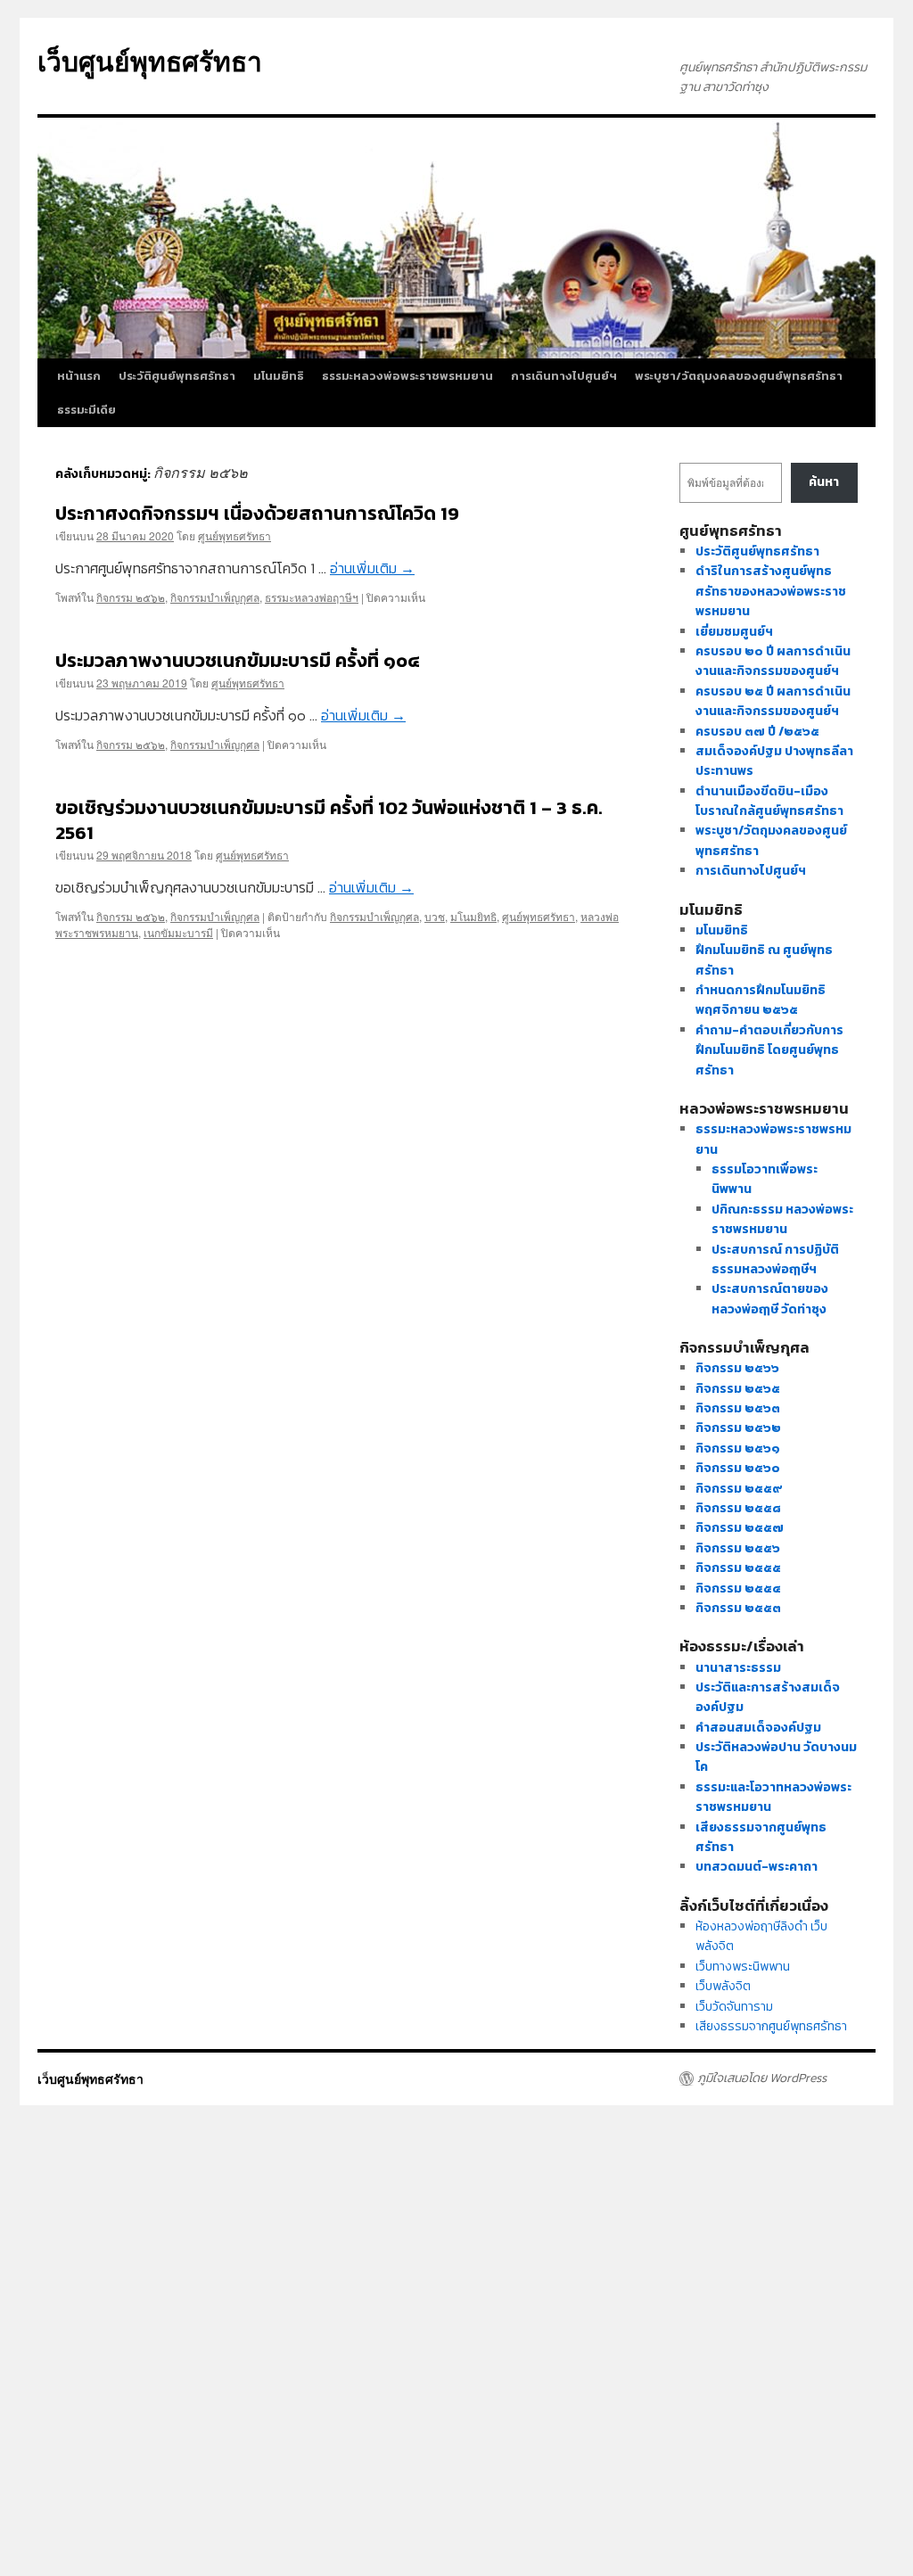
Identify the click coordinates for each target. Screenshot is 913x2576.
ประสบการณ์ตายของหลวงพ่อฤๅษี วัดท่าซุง (770, 1299)
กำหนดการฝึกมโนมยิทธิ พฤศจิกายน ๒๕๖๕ (761, 1000)
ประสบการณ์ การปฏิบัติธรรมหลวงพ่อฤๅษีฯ (775, 1259)
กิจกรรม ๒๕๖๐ (738, 1468)
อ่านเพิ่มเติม (372, 568)
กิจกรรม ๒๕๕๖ (738, 1548)
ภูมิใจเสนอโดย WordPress (762, 2078)
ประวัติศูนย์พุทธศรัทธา (177, 376)
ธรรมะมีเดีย (86, 410)
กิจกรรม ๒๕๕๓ (738, 1608)
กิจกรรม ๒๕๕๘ (738, 1508)
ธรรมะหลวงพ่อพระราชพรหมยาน (407, 376)
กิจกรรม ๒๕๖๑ (738, 1448)
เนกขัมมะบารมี (178, 932)
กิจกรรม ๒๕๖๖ (737, 1368)
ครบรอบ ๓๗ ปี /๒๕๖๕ (757, 732)
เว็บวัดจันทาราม (734, 2007)
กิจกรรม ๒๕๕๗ (740, 1528)
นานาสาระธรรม (738, 1668)
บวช (435, 916)
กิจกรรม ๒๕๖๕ (738, 1389)
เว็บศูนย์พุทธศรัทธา (150, 60)
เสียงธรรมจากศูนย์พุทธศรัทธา (771, 2026)
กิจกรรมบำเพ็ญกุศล (215, 597)
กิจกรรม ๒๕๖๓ (738, 1408)
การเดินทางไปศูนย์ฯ (564, 376)
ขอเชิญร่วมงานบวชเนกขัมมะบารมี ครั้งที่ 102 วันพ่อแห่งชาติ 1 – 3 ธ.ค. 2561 (329, 819)
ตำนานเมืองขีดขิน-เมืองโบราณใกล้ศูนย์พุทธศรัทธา (769, 801)
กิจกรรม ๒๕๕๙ (739, 1489)
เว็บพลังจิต (723, 1986)
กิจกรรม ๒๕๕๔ (738, 1588)
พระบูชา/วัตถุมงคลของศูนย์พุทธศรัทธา (739, 376)
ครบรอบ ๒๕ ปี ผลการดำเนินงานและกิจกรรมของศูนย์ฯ (773, 701)
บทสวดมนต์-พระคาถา (757, 1867)
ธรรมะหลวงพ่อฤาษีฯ (312, 597)
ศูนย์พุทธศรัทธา (234, 535)
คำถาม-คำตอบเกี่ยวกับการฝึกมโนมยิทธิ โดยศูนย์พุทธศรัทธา (769, 1050)
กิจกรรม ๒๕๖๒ (131, 597)
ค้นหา (824, 482)
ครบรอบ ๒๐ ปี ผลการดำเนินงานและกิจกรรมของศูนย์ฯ (773, 661)
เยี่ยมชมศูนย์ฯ (734, 632)
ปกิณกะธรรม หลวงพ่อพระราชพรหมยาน (782, 1219)
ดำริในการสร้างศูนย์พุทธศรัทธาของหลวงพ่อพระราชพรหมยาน (771, 591)
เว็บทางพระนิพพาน (743, 1967)
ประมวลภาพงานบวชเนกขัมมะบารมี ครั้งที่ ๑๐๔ (238, 660)
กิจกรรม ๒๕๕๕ (738, 1568)
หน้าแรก (79, 376)
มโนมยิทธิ (279, 376)
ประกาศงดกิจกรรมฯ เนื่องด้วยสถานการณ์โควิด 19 (257, 513)
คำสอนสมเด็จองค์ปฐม (758, 1728)
